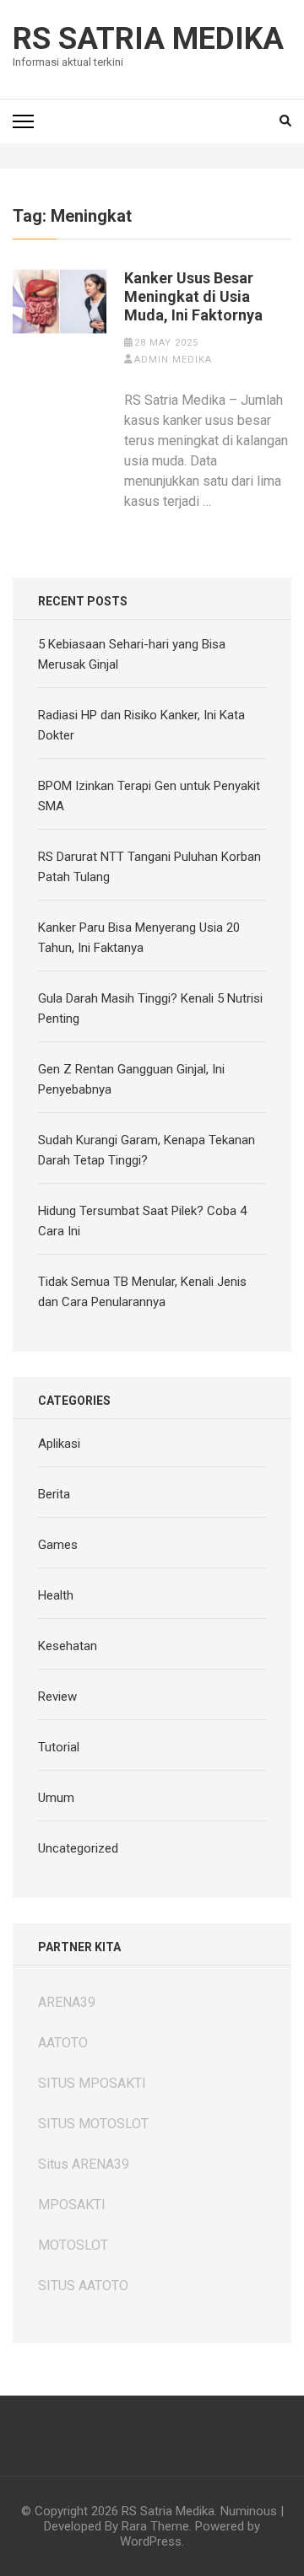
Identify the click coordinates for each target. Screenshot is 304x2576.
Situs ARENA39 (84, 2164)
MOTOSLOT (73, 2245)
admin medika (173, 360)
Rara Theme (155, 2526)
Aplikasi (59, 1444)
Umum (56, 1798)
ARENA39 (67, 2002)
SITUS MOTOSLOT (93, 2124)
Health (56, 1595)
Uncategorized (78, 1848)
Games (58, 1545)
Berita (54, 1494)
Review (57, 1697)
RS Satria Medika (148, 39)
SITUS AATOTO (83, 2286)
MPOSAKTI (72, 2205)
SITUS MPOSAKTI (92, 2083)
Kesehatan (68, 1646)
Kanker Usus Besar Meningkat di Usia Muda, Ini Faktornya (193, 296)
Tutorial (59, 1747)
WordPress (151, 2541)
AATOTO (63, 2043)
